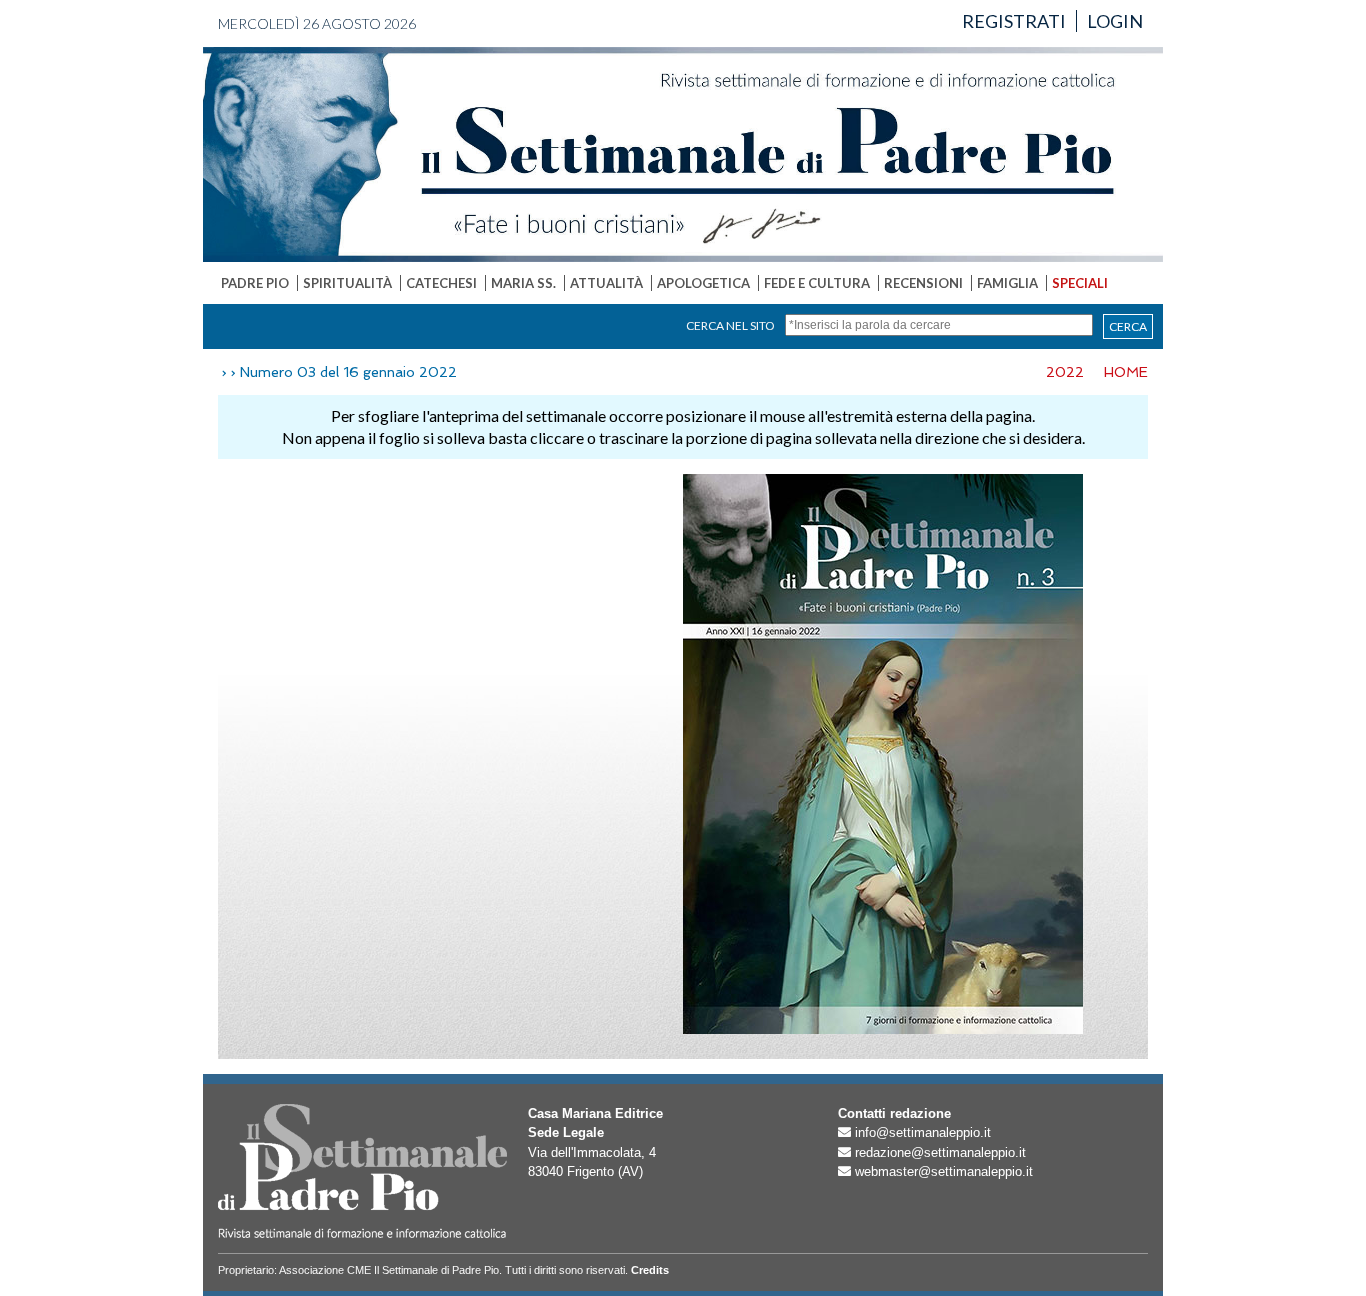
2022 (1065, 372)
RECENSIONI (923, 283)
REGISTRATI (1014, 21)
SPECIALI (1080, 283)
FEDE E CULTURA (817, 283)
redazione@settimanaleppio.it (940, 1152)
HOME (1126, 372)
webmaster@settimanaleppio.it (944, 1171)
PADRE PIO (255, 283)
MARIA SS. (523, 283)
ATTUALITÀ (606, 283)
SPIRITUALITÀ (347, 283)
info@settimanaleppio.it (923, 1132)
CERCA (1128, 326)
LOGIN (1115, 21)
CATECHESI (441, 283)
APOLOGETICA (703, 283)
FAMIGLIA (1007, 283)
